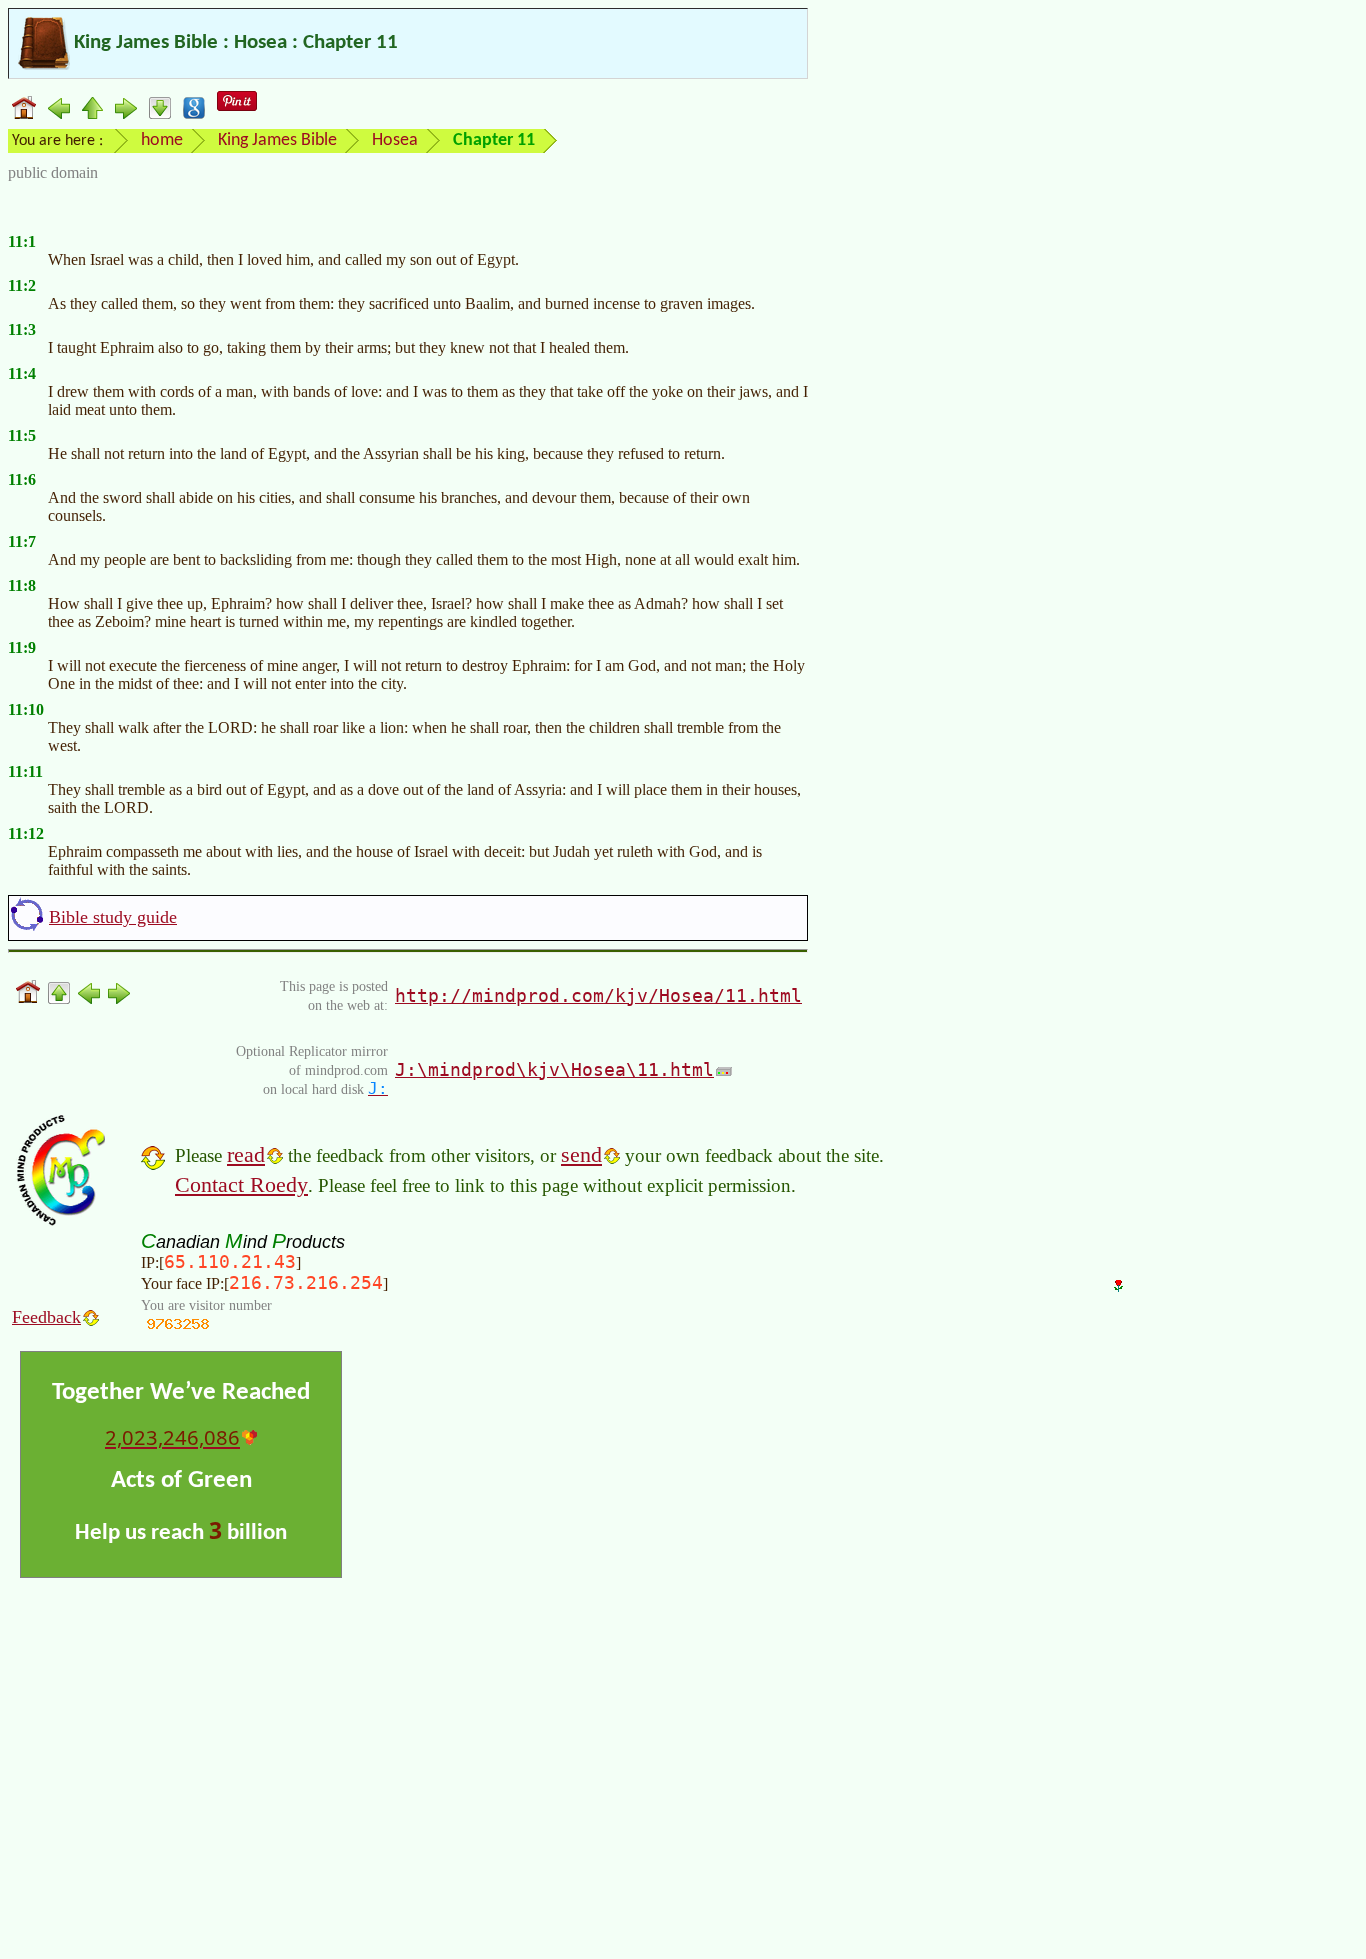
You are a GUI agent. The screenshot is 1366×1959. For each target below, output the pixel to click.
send (581, 1154)
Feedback (46, 1317)
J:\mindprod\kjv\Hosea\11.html (554, 1069)
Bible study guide (113, 917)
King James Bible (277, 140)
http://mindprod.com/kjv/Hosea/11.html (598, 995)
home (162, 140)
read (246, 1154)
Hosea (395, 140)
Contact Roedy (241, 1184)
